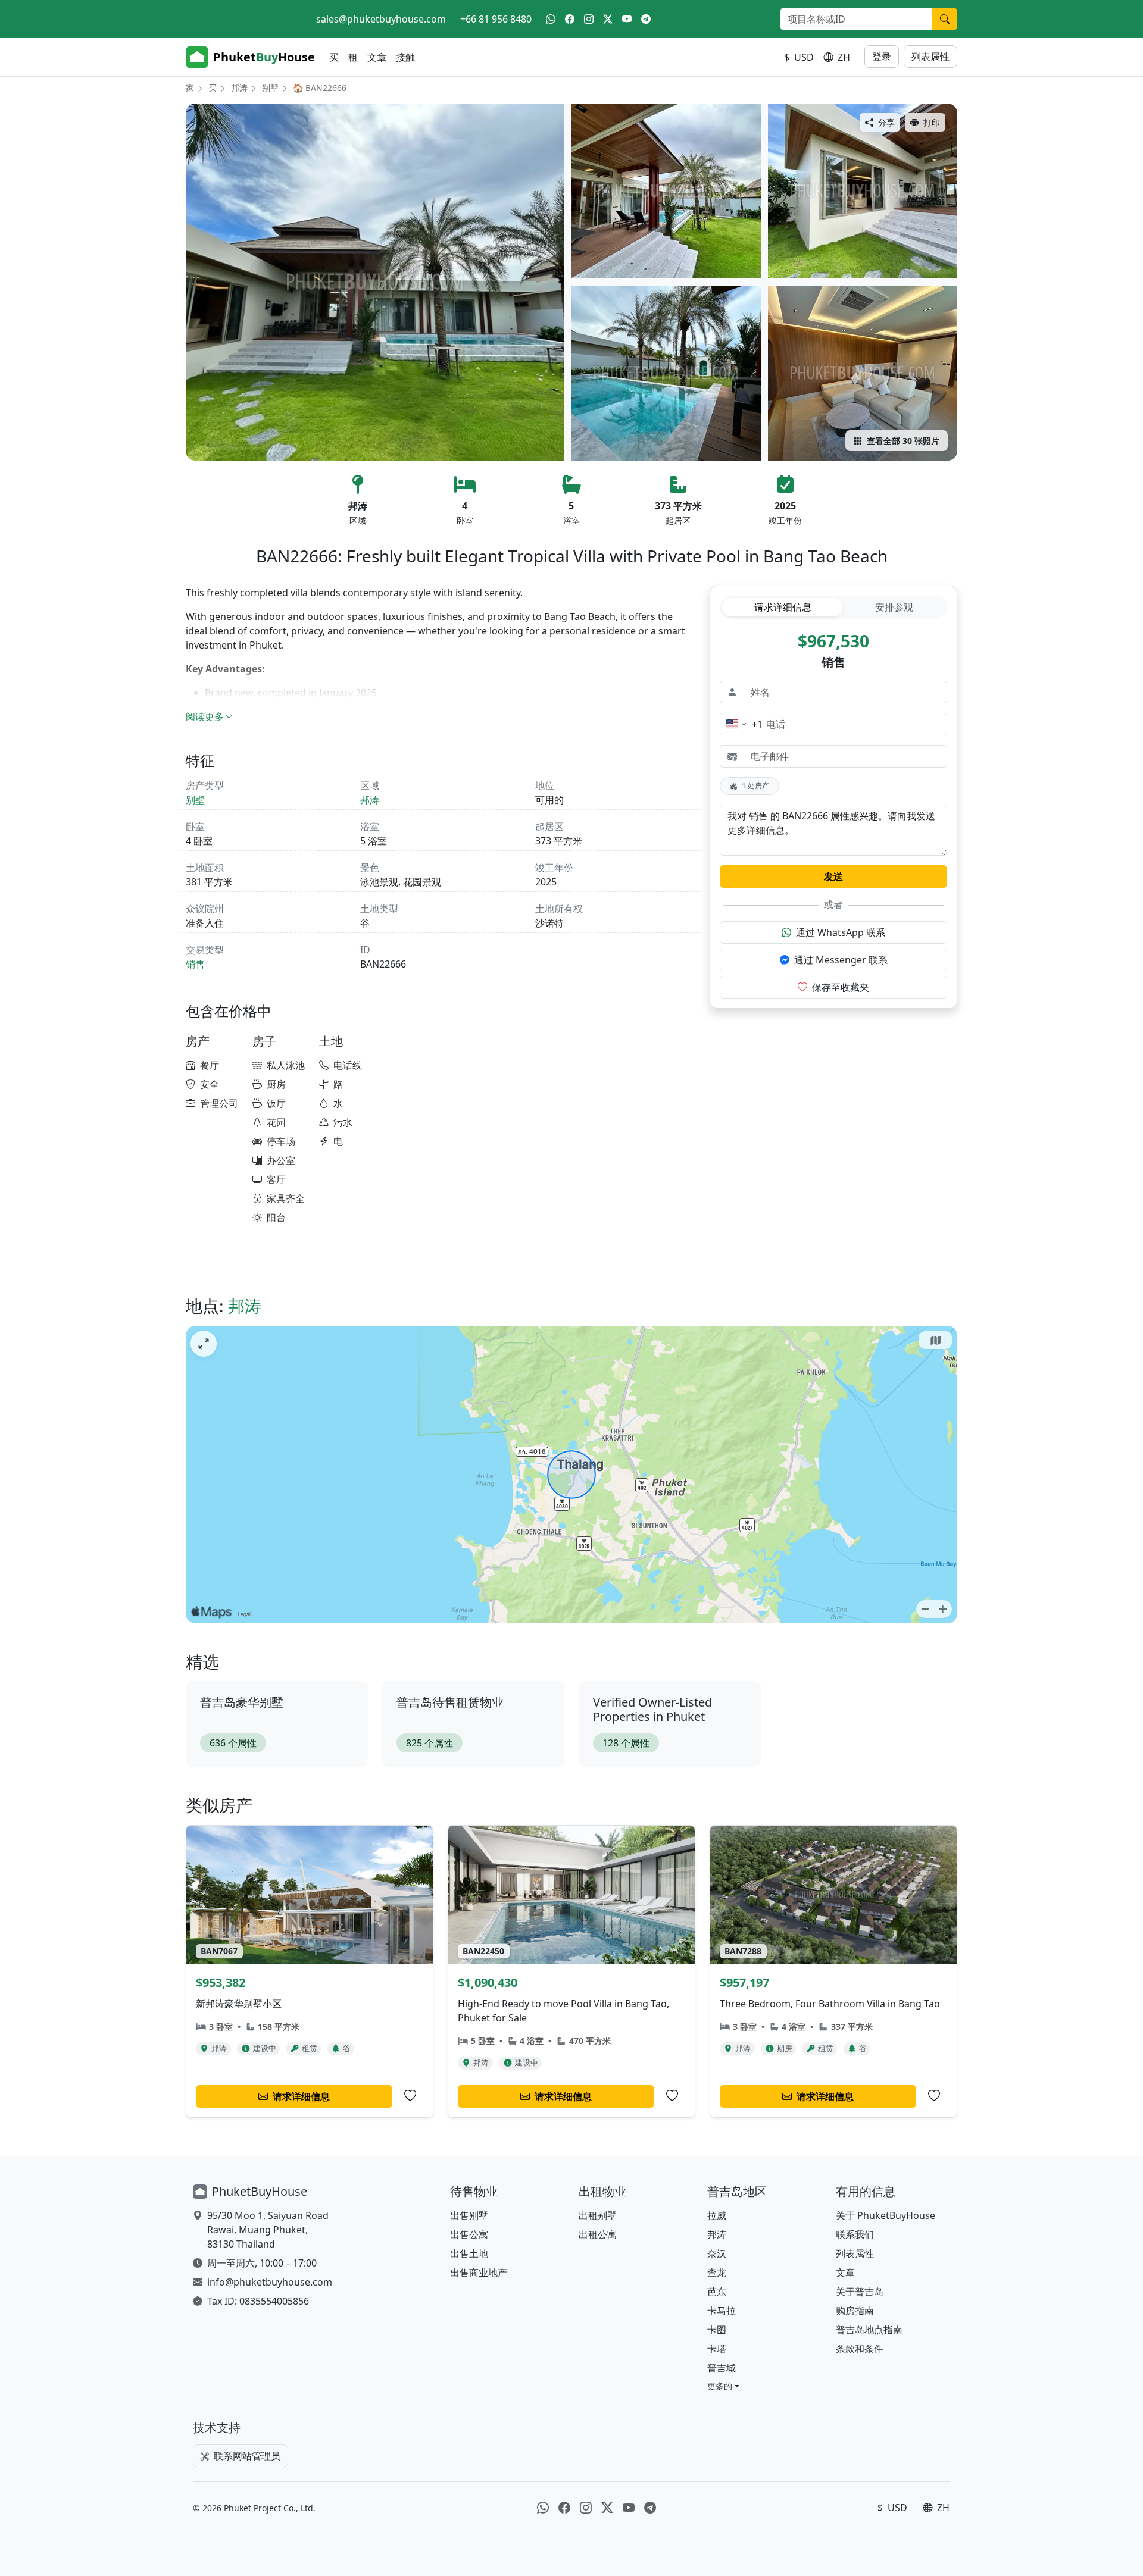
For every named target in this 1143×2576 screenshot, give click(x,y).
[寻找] (945, 19)
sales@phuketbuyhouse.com (381, 19)
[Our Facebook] (570, 19)
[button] (723, 2386)
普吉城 (722, 2368)
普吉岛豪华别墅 (242, 1702)
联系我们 (855, 2234)
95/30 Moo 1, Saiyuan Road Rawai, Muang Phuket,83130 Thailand (268, 2230)
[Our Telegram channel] (646, 19)
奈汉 (717, 2253)
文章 (377, 57)
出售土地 (469, 2253)
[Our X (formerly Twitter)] (608, 19)
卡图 (717, 2330)
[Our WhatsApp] (551, 19)
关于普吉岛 (860, 2292)
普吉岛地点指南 (869, 2330)
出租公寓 (598, 2234)
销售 (195, 964)
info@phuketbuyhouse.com (270, 2282)
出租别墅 (598, 2215)
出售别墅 (469, 2215)
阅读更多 (205, 716)
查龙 (717, 2273)
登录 (882, 57)
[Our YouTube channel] (627, 19)
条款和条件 (860, 2349)
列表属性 (930, 57)
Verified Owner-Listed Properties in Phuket (652, 1709)
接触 (405, 57)
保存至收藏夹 (841, 987)
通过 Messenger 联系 (841, 960)
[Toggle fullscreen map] (204, 1344)
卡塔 (717, 2349)
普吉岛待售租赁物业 (450, 1702)
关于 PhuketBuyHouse (886, 2215)
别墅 (270, 88)
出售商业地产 (479, 2273)
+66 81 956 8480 (496, 19)
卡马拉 (722, 2311)
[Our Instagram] (589, 19)
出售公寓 (469, 2234)
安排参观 (894, 607)
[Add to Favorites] (410, 2096)
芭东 (717, 2292)
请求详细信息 (783, 607)
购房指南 (855, 2311)
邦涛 (239, 88)
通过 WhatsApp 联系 (841, 932)
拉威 (717, 2215)
